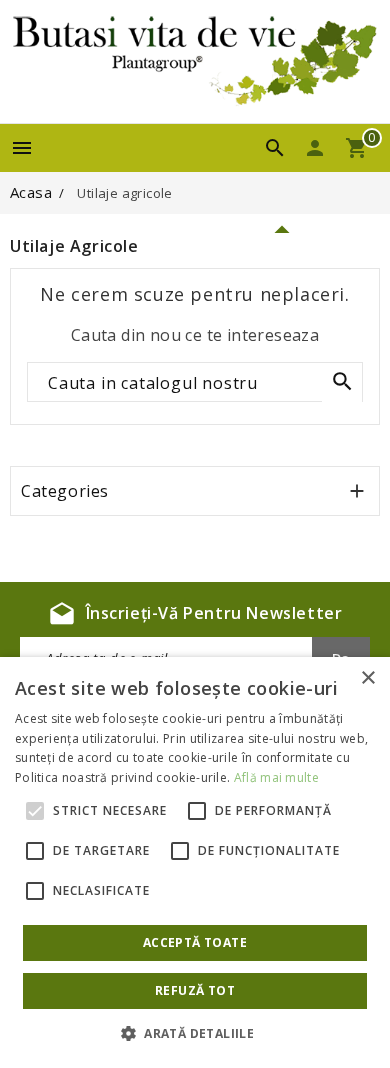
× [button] (367, 678)
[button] (195, 1034)
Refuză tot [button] (195, 990)
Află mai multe (276, 777)
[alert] (195, 862)
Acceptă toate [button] (195, 942)
